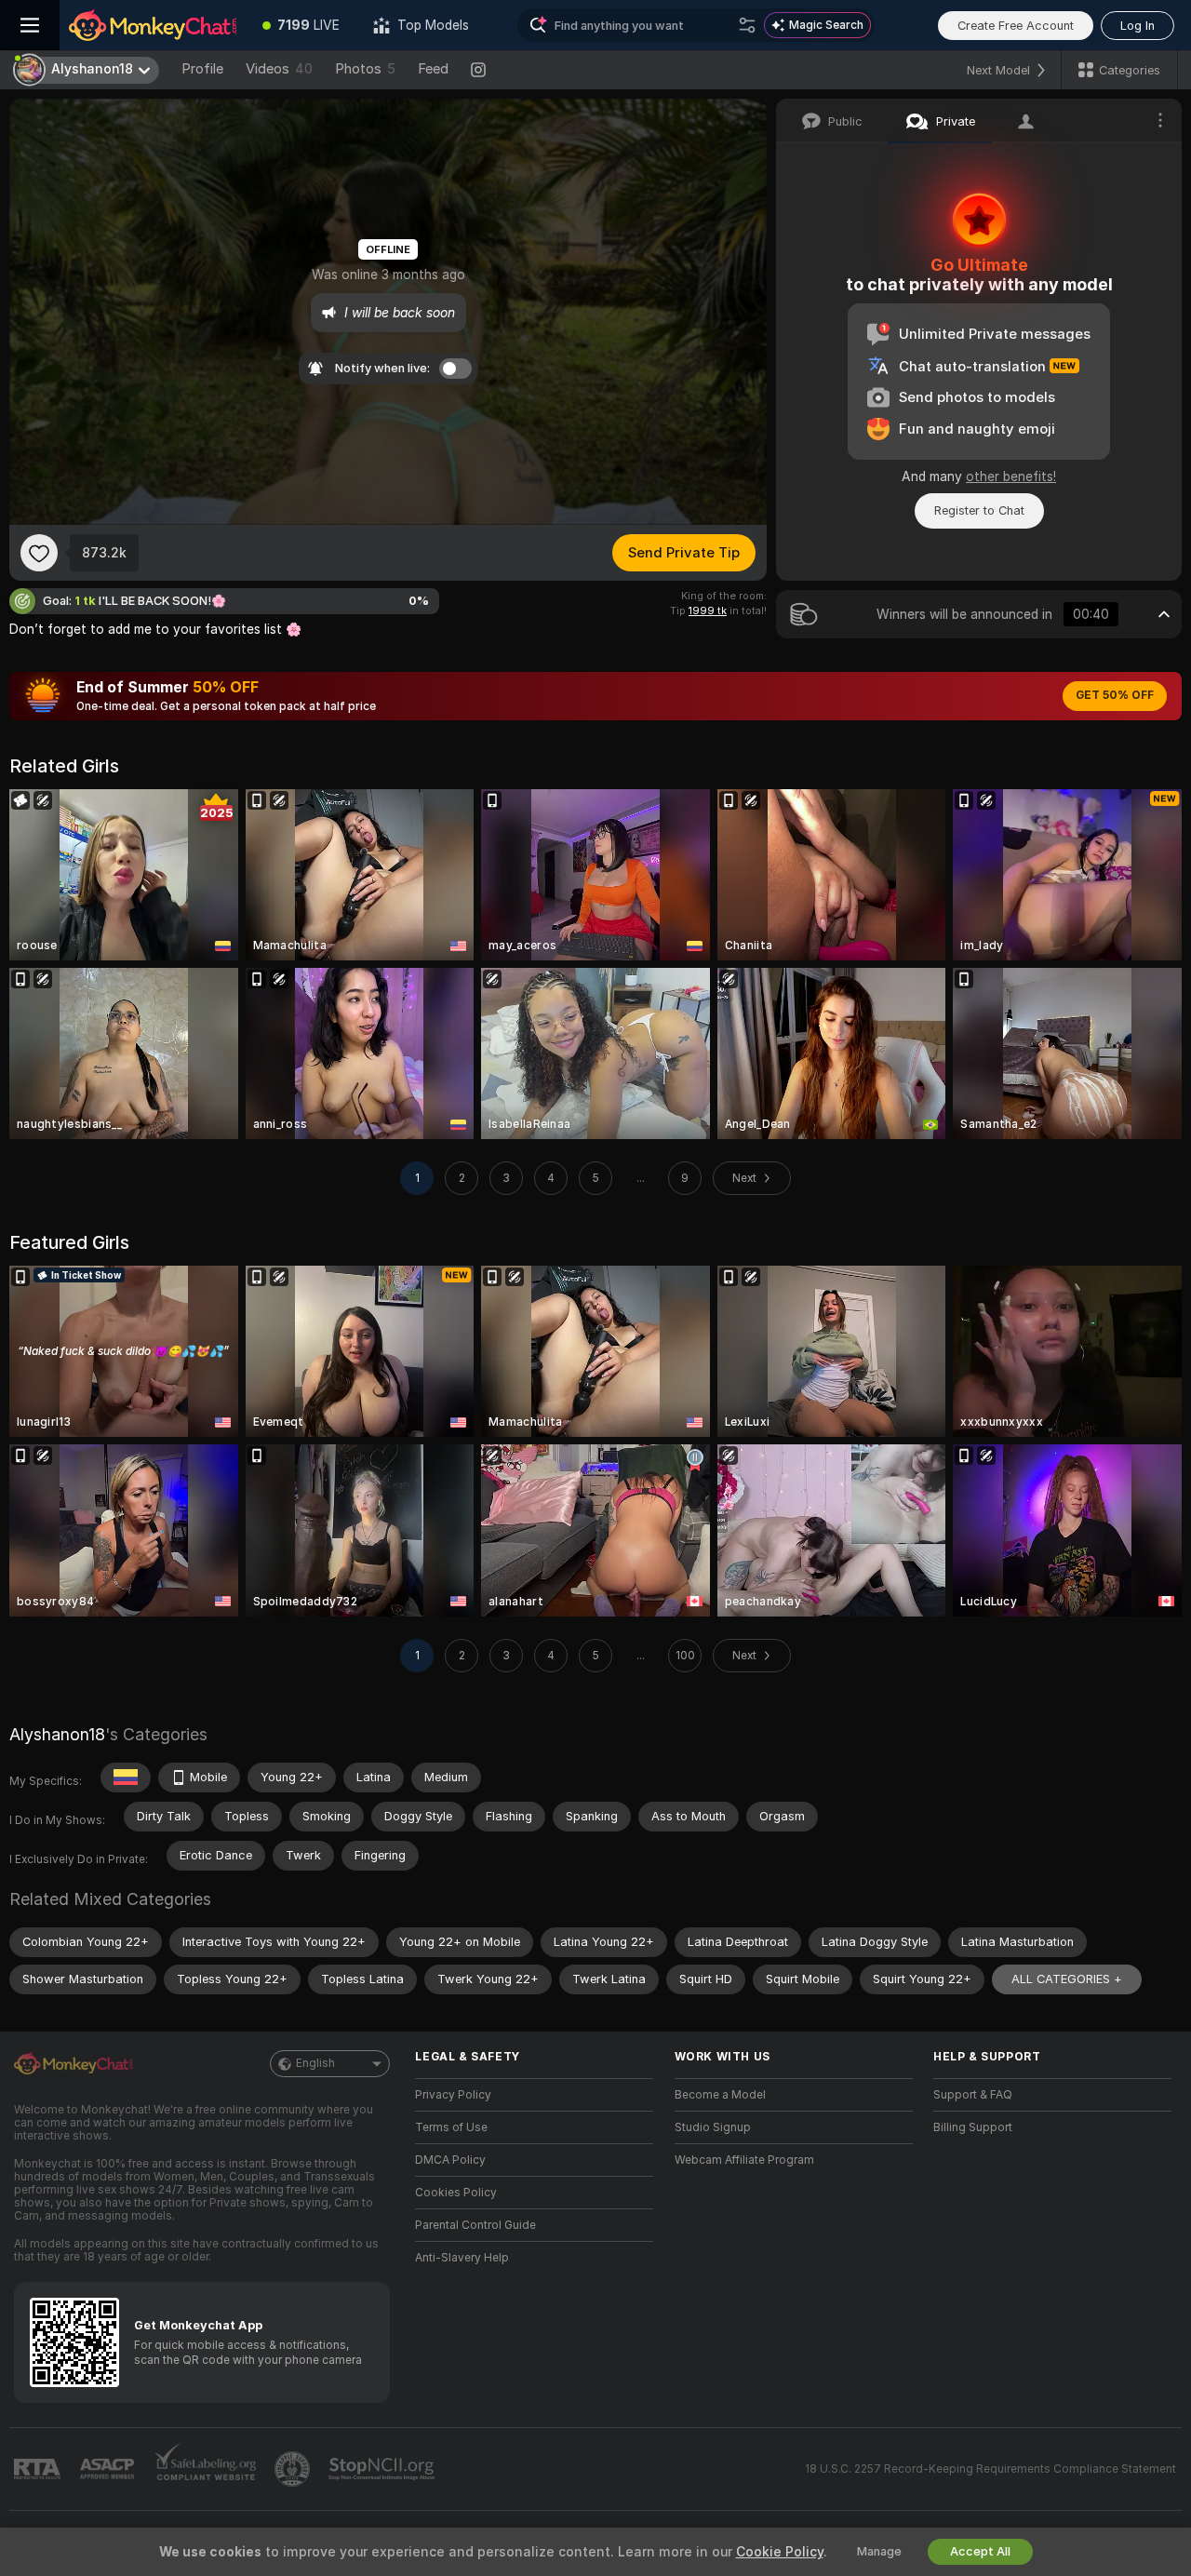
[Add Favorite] (39, 553)
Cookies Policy (456, 2193)
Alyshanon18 (57, 1734)
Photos (365, 69)
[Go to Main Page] (153, 25)
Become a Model (720, 2095)
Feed (433, 69)
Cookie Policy (780, 2552)
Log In (1137, 26)
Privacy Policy (453, 2095)
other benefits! (1011, 476)
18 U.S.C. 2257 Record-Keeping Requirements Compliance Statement (990, 2469)
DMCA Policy (450, 2160)
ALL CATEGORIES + (1067, 1979)
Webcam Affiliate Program (744, 2160)
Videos (279, 69)
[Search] (747, 25)
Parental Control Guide (475, 2225)
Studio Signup (713, 2127)
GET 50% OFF (1115, 695)
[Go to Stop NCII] (383, 2469)
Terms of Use (451, 2127)
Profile (202, 69)
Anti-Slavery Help (462, 2258)
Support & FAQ (973, 2095)
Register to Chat (979, 510)
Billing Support (973, 2127)
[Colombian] (126, 1778)
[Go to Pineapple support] (294, 2469)
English (315, 2063)
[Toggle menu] (30, 25)
